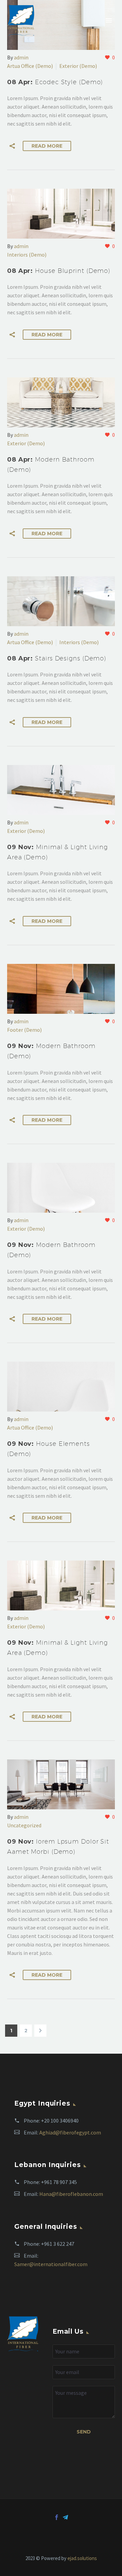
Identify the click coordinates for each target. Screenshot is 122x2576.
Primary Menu (109, 20)
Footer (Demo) (24, 1030)
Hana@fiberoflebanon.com (71, 2194)
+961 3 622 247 (58, 2244)
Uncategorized (24, 1825)
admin (21, 57)
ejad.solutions (82, 2558)
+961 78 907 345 (59, 2182)
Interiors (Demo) (27, 255)
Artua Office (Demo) (30, 66)
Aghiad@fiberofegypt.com (70, 2132)
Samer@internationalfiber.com (51, 2264)
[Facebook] (57, 2517)
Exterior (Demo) (78, 66)
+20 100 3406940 (60, 2121)
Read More (47, 146)
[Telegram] (65, 2517)
